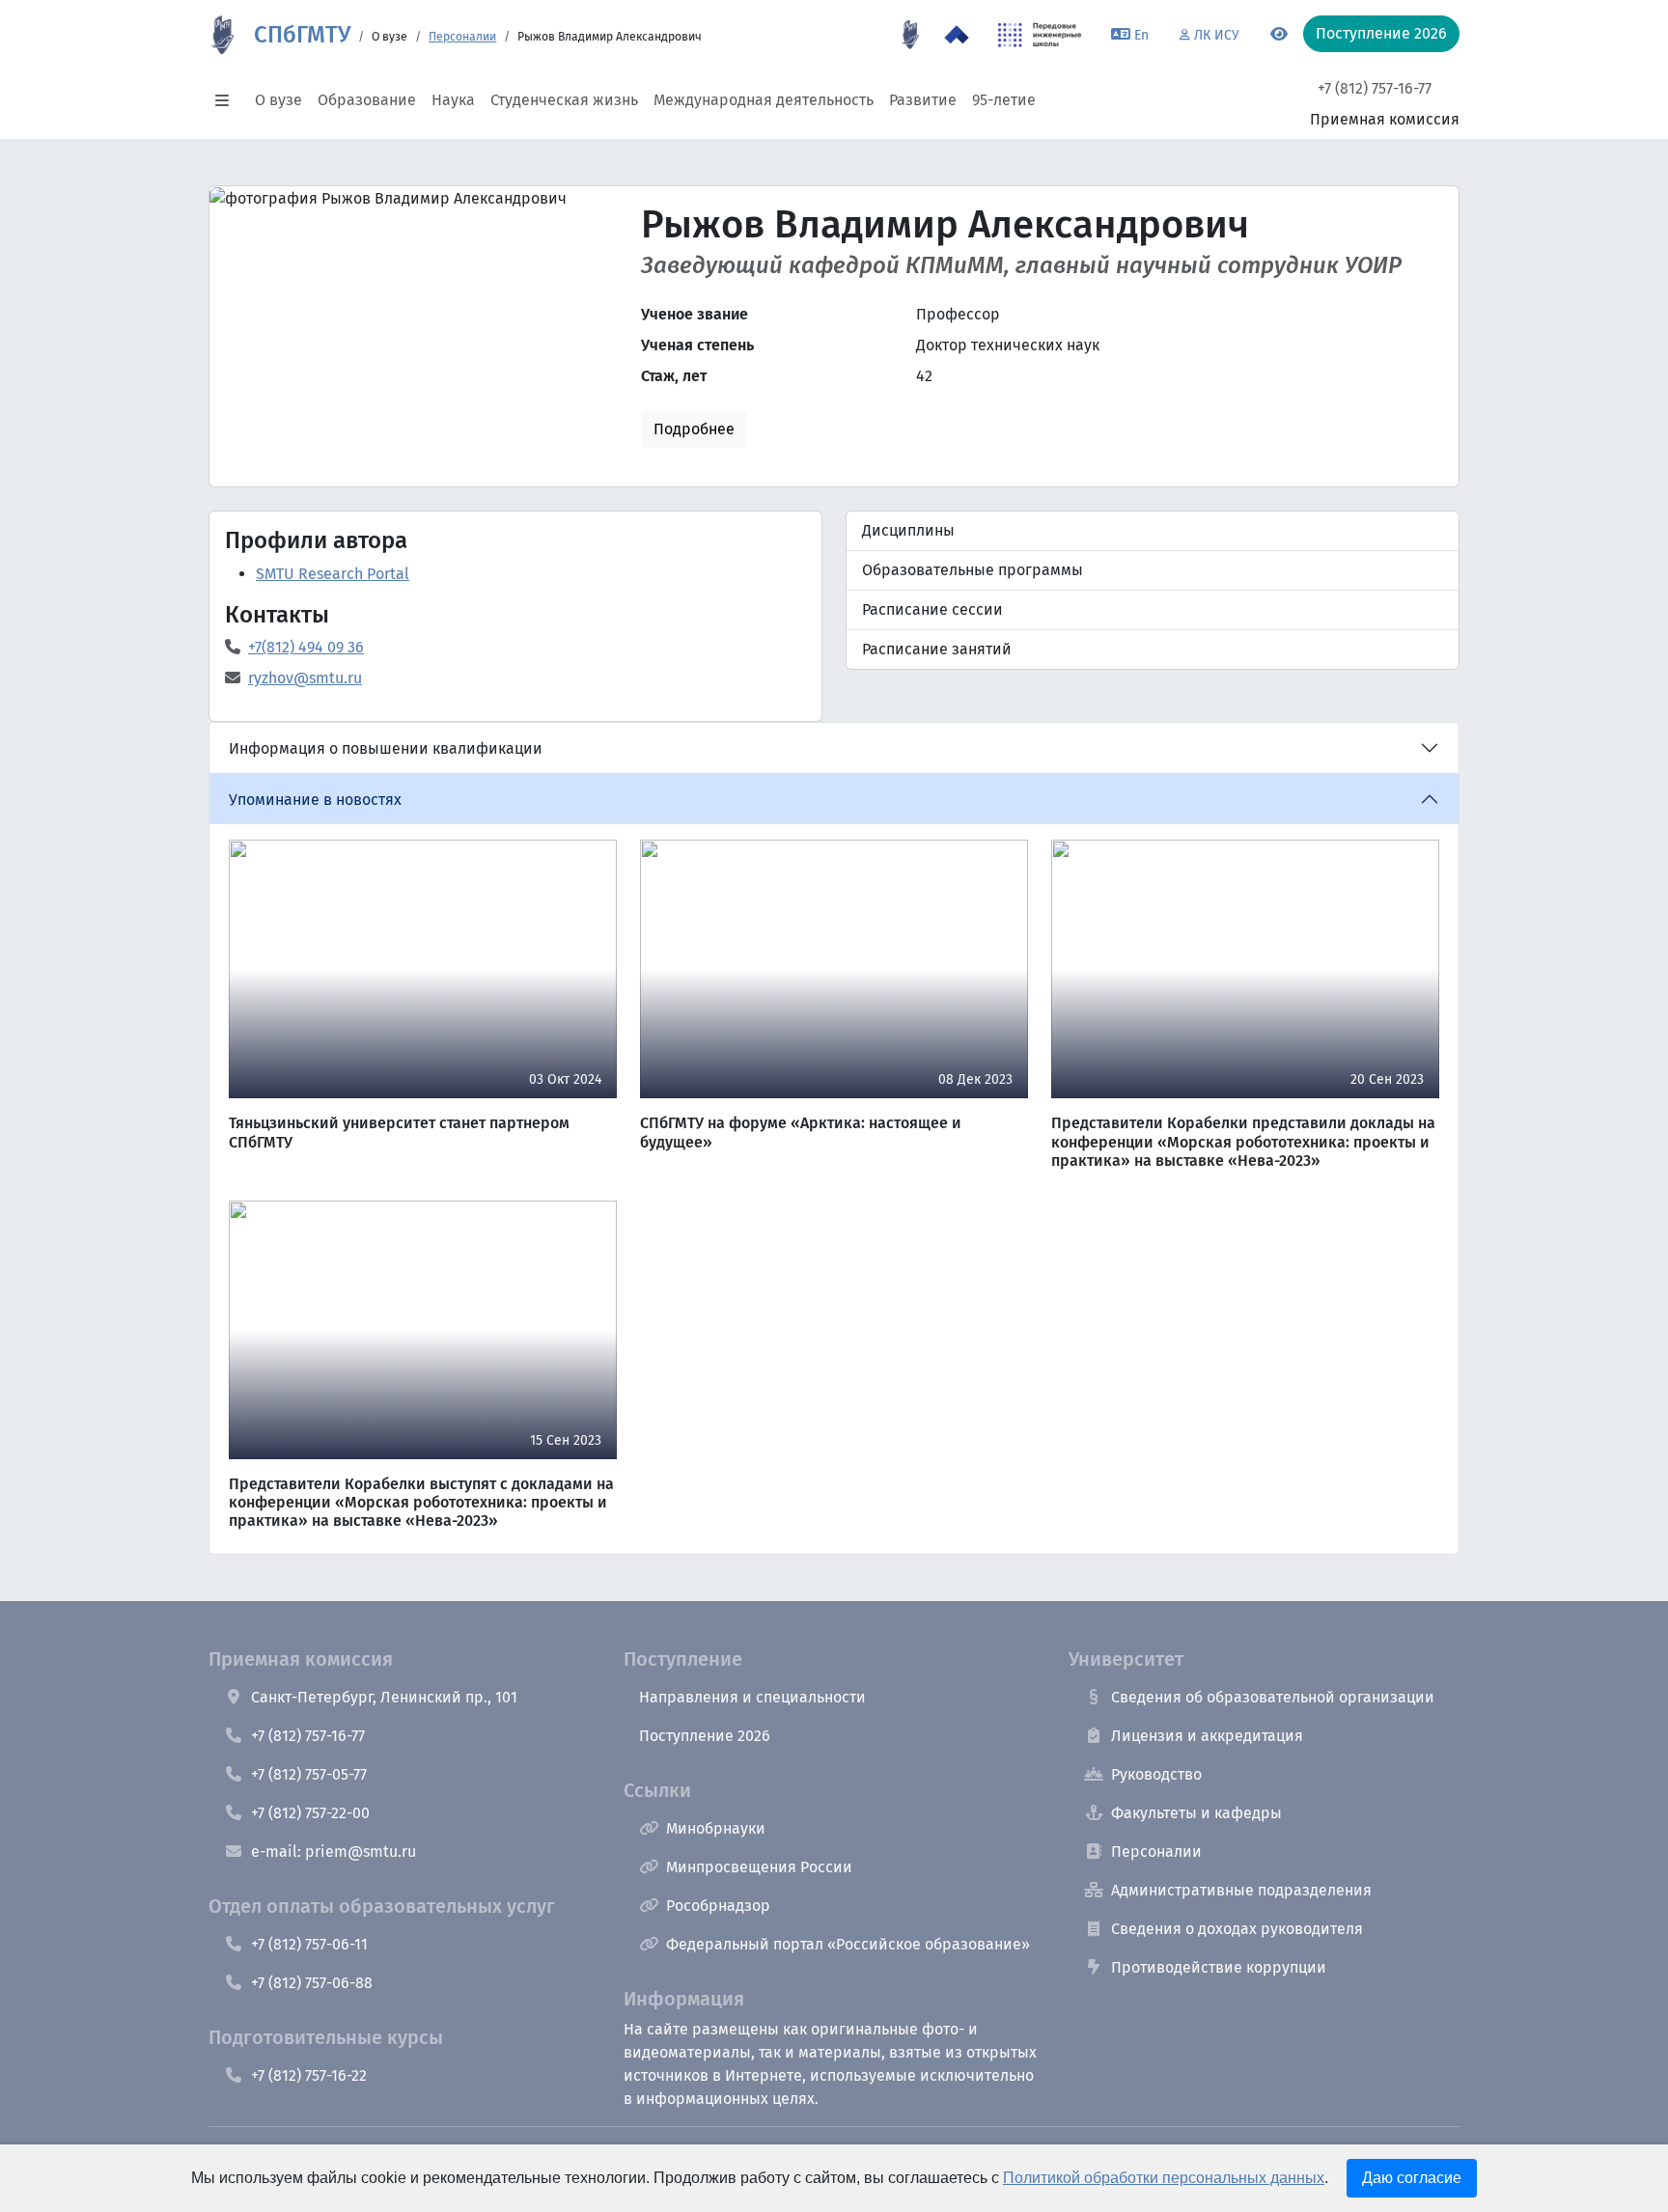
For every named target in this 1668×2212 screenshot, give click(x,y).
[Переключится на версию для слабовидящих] (1279, 35)
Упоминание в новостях (315, 800)
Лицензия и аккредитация (1207, 1736)
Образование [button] (367, 100)
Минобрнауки (716, 1828)
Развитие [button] (923, 100)
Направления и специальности (752, 1697)
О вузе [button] (278, 100)
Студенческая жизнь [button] (564, 100)
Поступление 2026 (705, 1736)
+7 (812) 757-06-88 (312, 1983)
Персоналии (462, 37)
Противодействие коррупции (1219, 1967)
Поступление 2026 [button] (1381, 33)
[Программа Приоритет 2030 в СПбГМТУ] (957, 35)
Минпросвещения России (759, 1867)
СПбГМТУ (302, 35)
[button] (228, 100)
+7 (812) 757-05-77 (309, 1774)
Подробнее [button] (694, 429)
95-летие (1004, 100)
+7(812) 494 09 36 (306, 647)
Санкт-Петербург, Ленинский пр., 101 (384, 1697)
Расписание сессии (932, 609)
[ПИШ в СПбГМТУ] (1040, 35)
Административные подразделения (1241, 1890)
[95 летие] (910, 35)
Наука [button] (453, 100)
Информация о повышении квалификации (386, 748)
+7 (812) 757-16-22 (309, 2075)
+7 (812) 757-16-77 (1375, 88)
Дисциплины (908, 530)
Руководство (1156, 1774)
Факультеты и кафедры (1196, 1813)
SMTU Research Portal (333, 574)
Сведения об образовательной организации (1273, 1697)
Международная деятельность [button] (764, 100)
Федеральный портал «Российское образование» (848, 1944)
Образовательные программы (973, 570)
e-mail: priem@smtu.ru (334, 1852)
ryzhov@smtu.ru (305, 678)
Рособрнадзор (718, 1906)
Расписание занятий (937, 649)
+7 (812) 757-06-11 (309, 1944)
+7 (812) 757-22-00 (310, 1813)
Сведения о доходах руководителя (1237, 1929)
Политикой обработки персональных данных (1164, 2178)
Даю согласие (1412, 2178)
